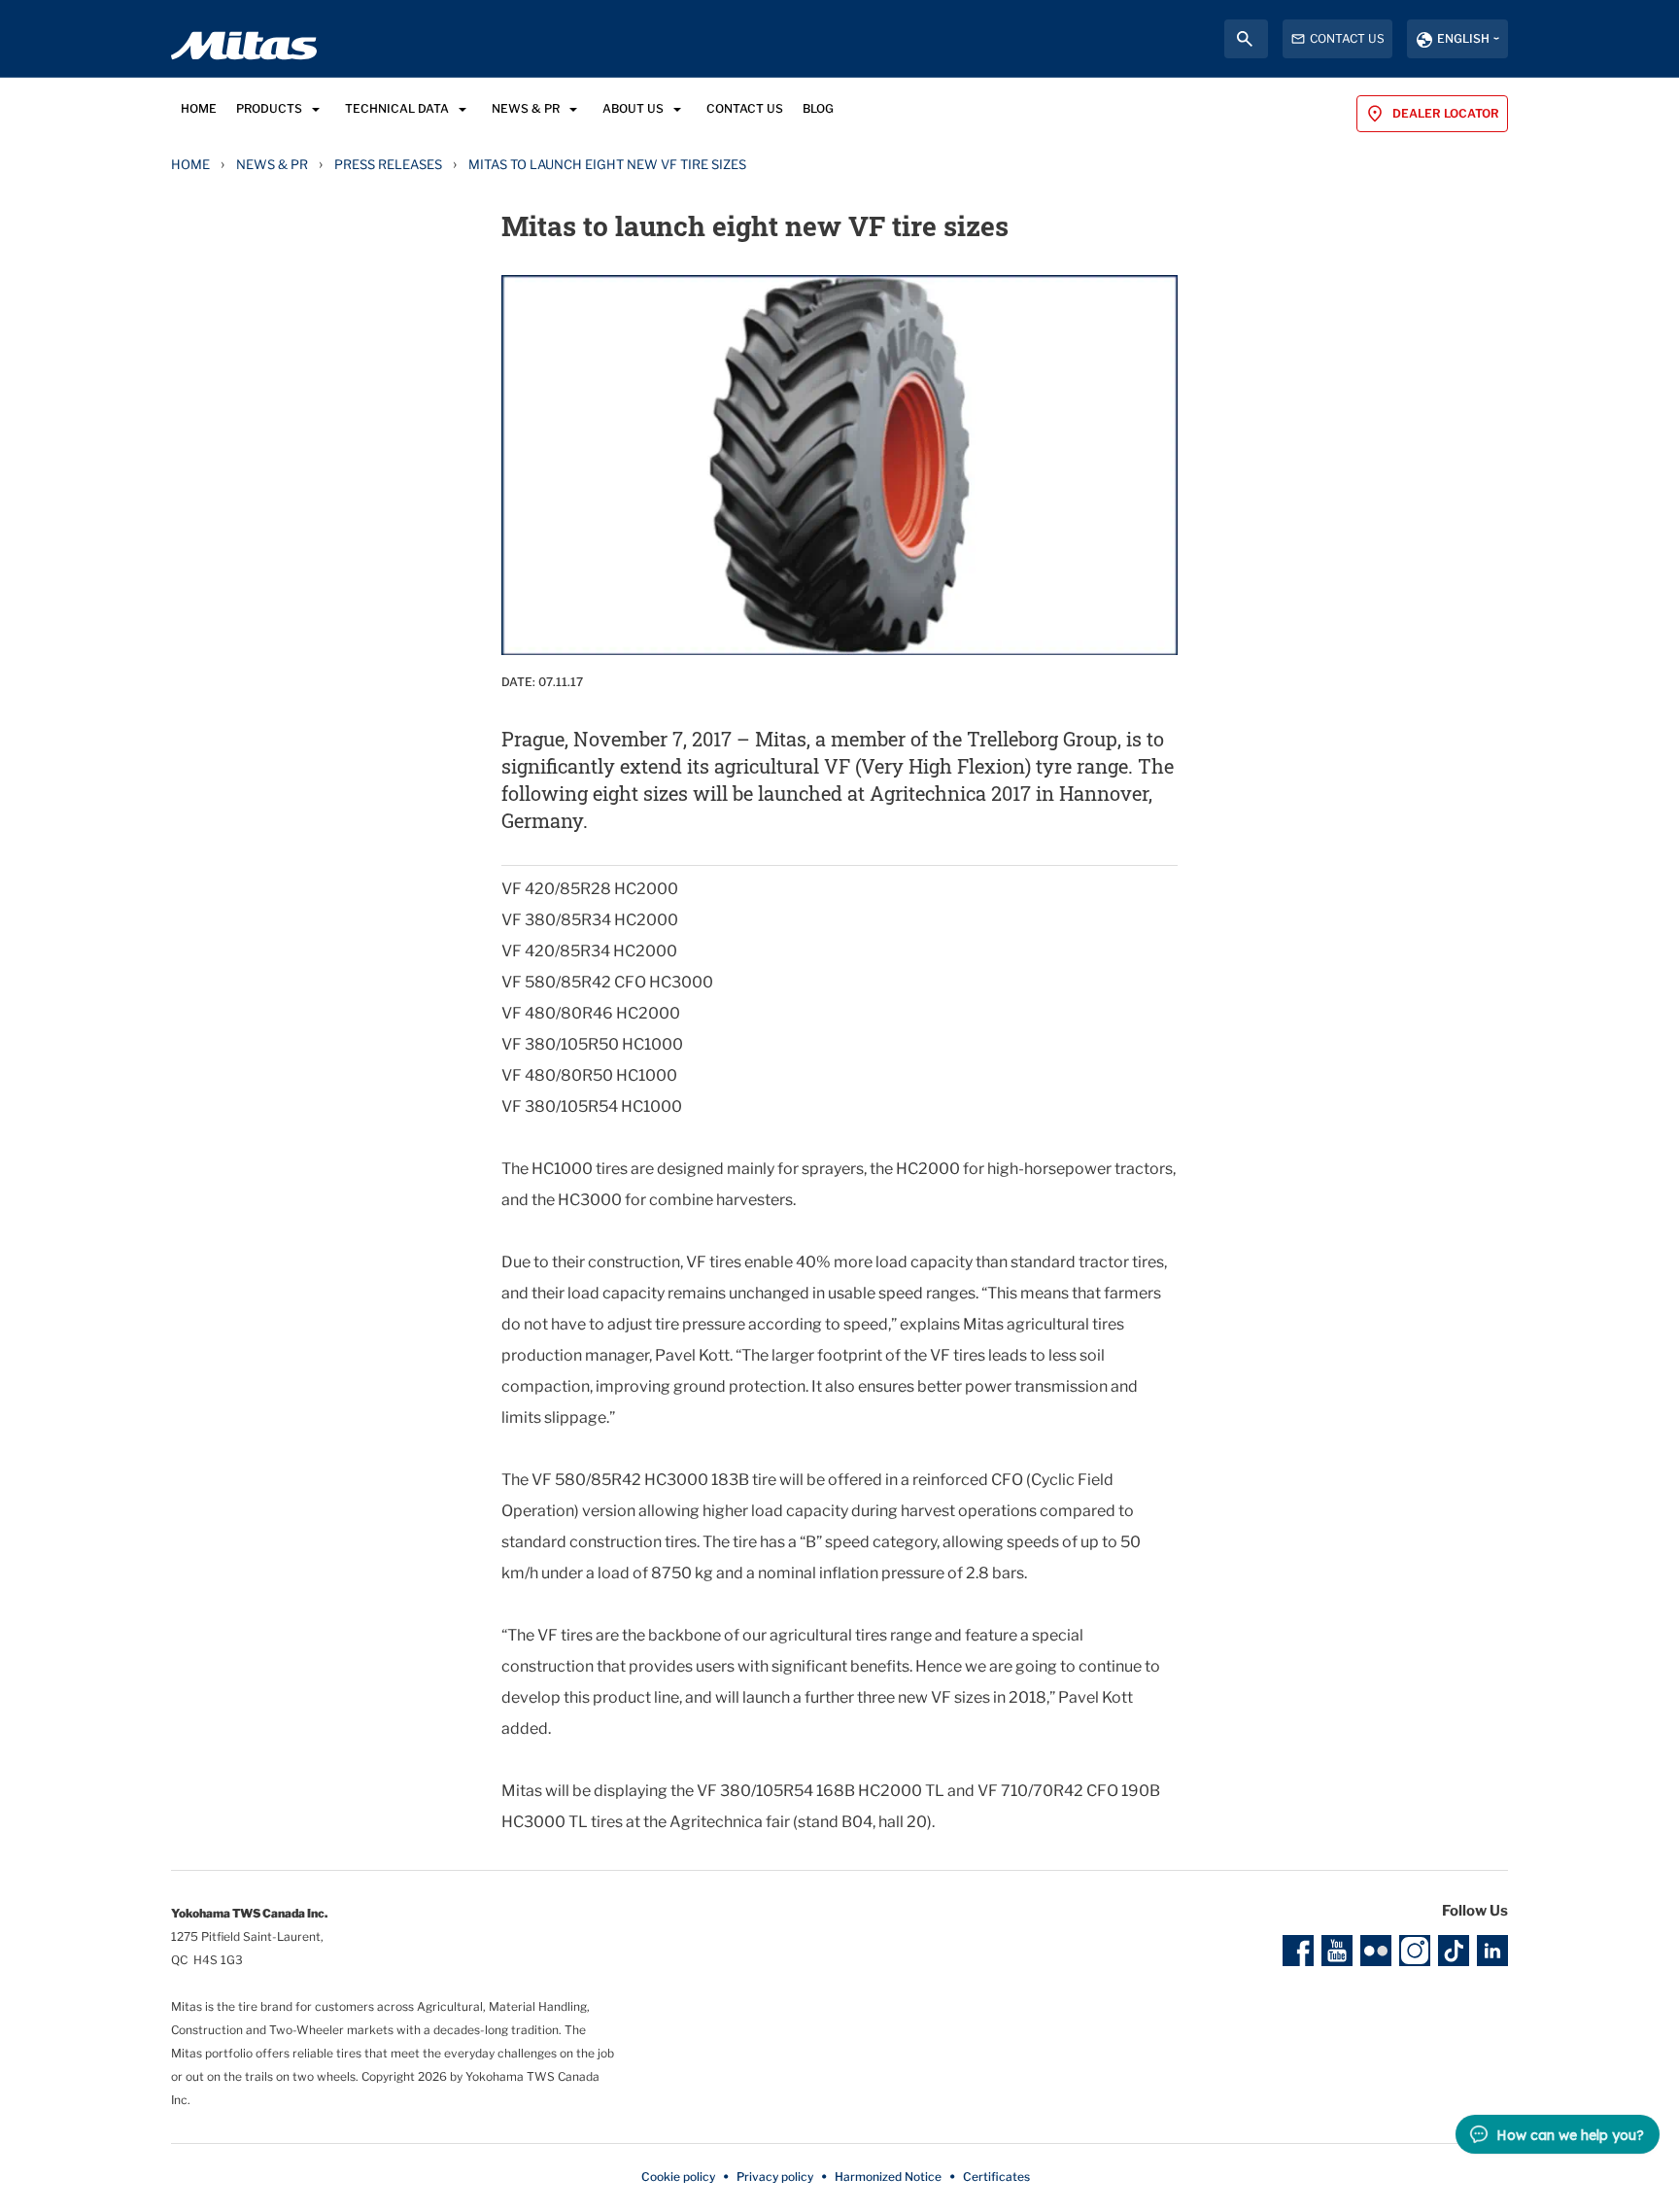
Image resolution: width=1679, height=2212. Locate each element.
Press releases (388, 164)
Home (190, 164)
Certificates (996, 2177)
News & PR (272, 164)
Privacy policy (775, 2177)
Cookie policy (678, 2177)
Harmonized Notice (888, 2177)
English (1463, 38)
